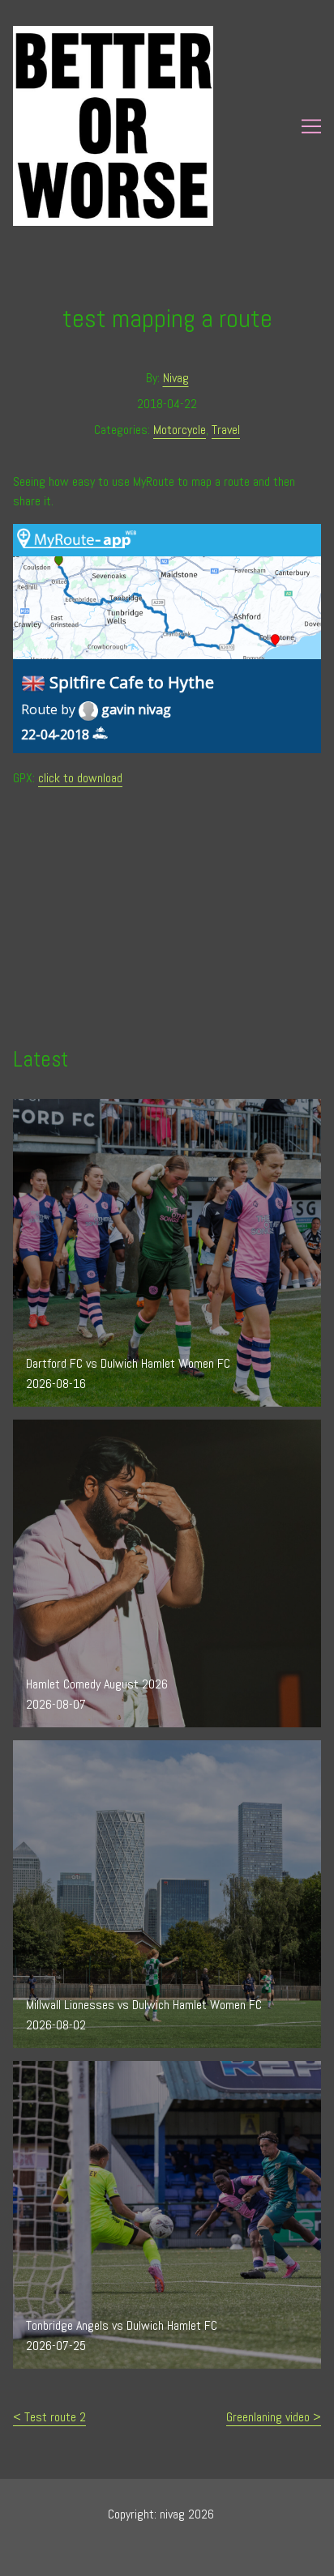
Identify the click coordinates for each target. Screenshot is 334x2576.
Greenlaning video (268, 2417)
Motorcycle (180, 430)
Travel (226, 430)
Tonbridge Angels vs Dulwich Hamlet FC (109, 2070)
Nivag (176, 378)
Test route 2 (55, 2417)
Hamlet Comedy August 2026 (84, 1429)
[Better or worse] (156, 126)
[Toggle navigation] (311, 126)
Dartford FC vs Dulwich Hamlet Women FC (115, 1108)
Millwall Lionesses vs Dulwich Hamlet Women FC (131, 1750)
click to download (80, 778)
